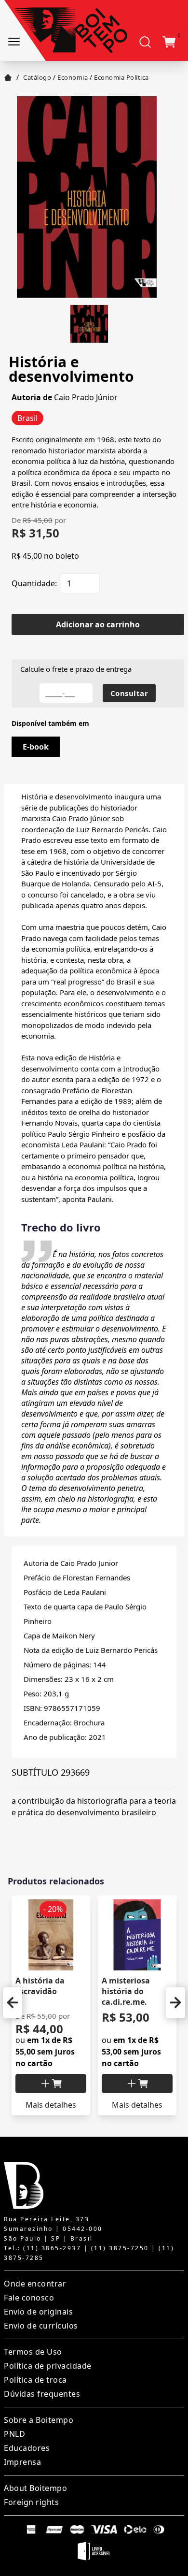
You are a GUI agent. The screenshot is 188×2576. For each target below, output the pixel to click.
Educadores (27, 2448)
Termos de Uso (33, 2352)
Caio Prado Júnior (86, 397)
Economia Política (121, 77)
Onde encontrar (35, 2284)
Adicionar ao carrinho (98, 624)
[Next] (175, 2003)
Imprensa (22, 2462)
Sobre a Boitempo (39, 2420)
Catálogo (37, 77)
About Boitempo (35, 2488)
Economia (73, 77)
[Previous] (13, 2003)
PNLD (14, 2434)
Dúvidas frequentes (42, 2394)
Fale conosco (29, 2298)
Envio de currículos (41, 2326)
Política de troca (35, 2380)
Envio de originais (38, 2312)
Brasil (27, 418)
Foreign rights (31, 2502)
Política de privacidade (48, 2366)
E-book (36, 747)
